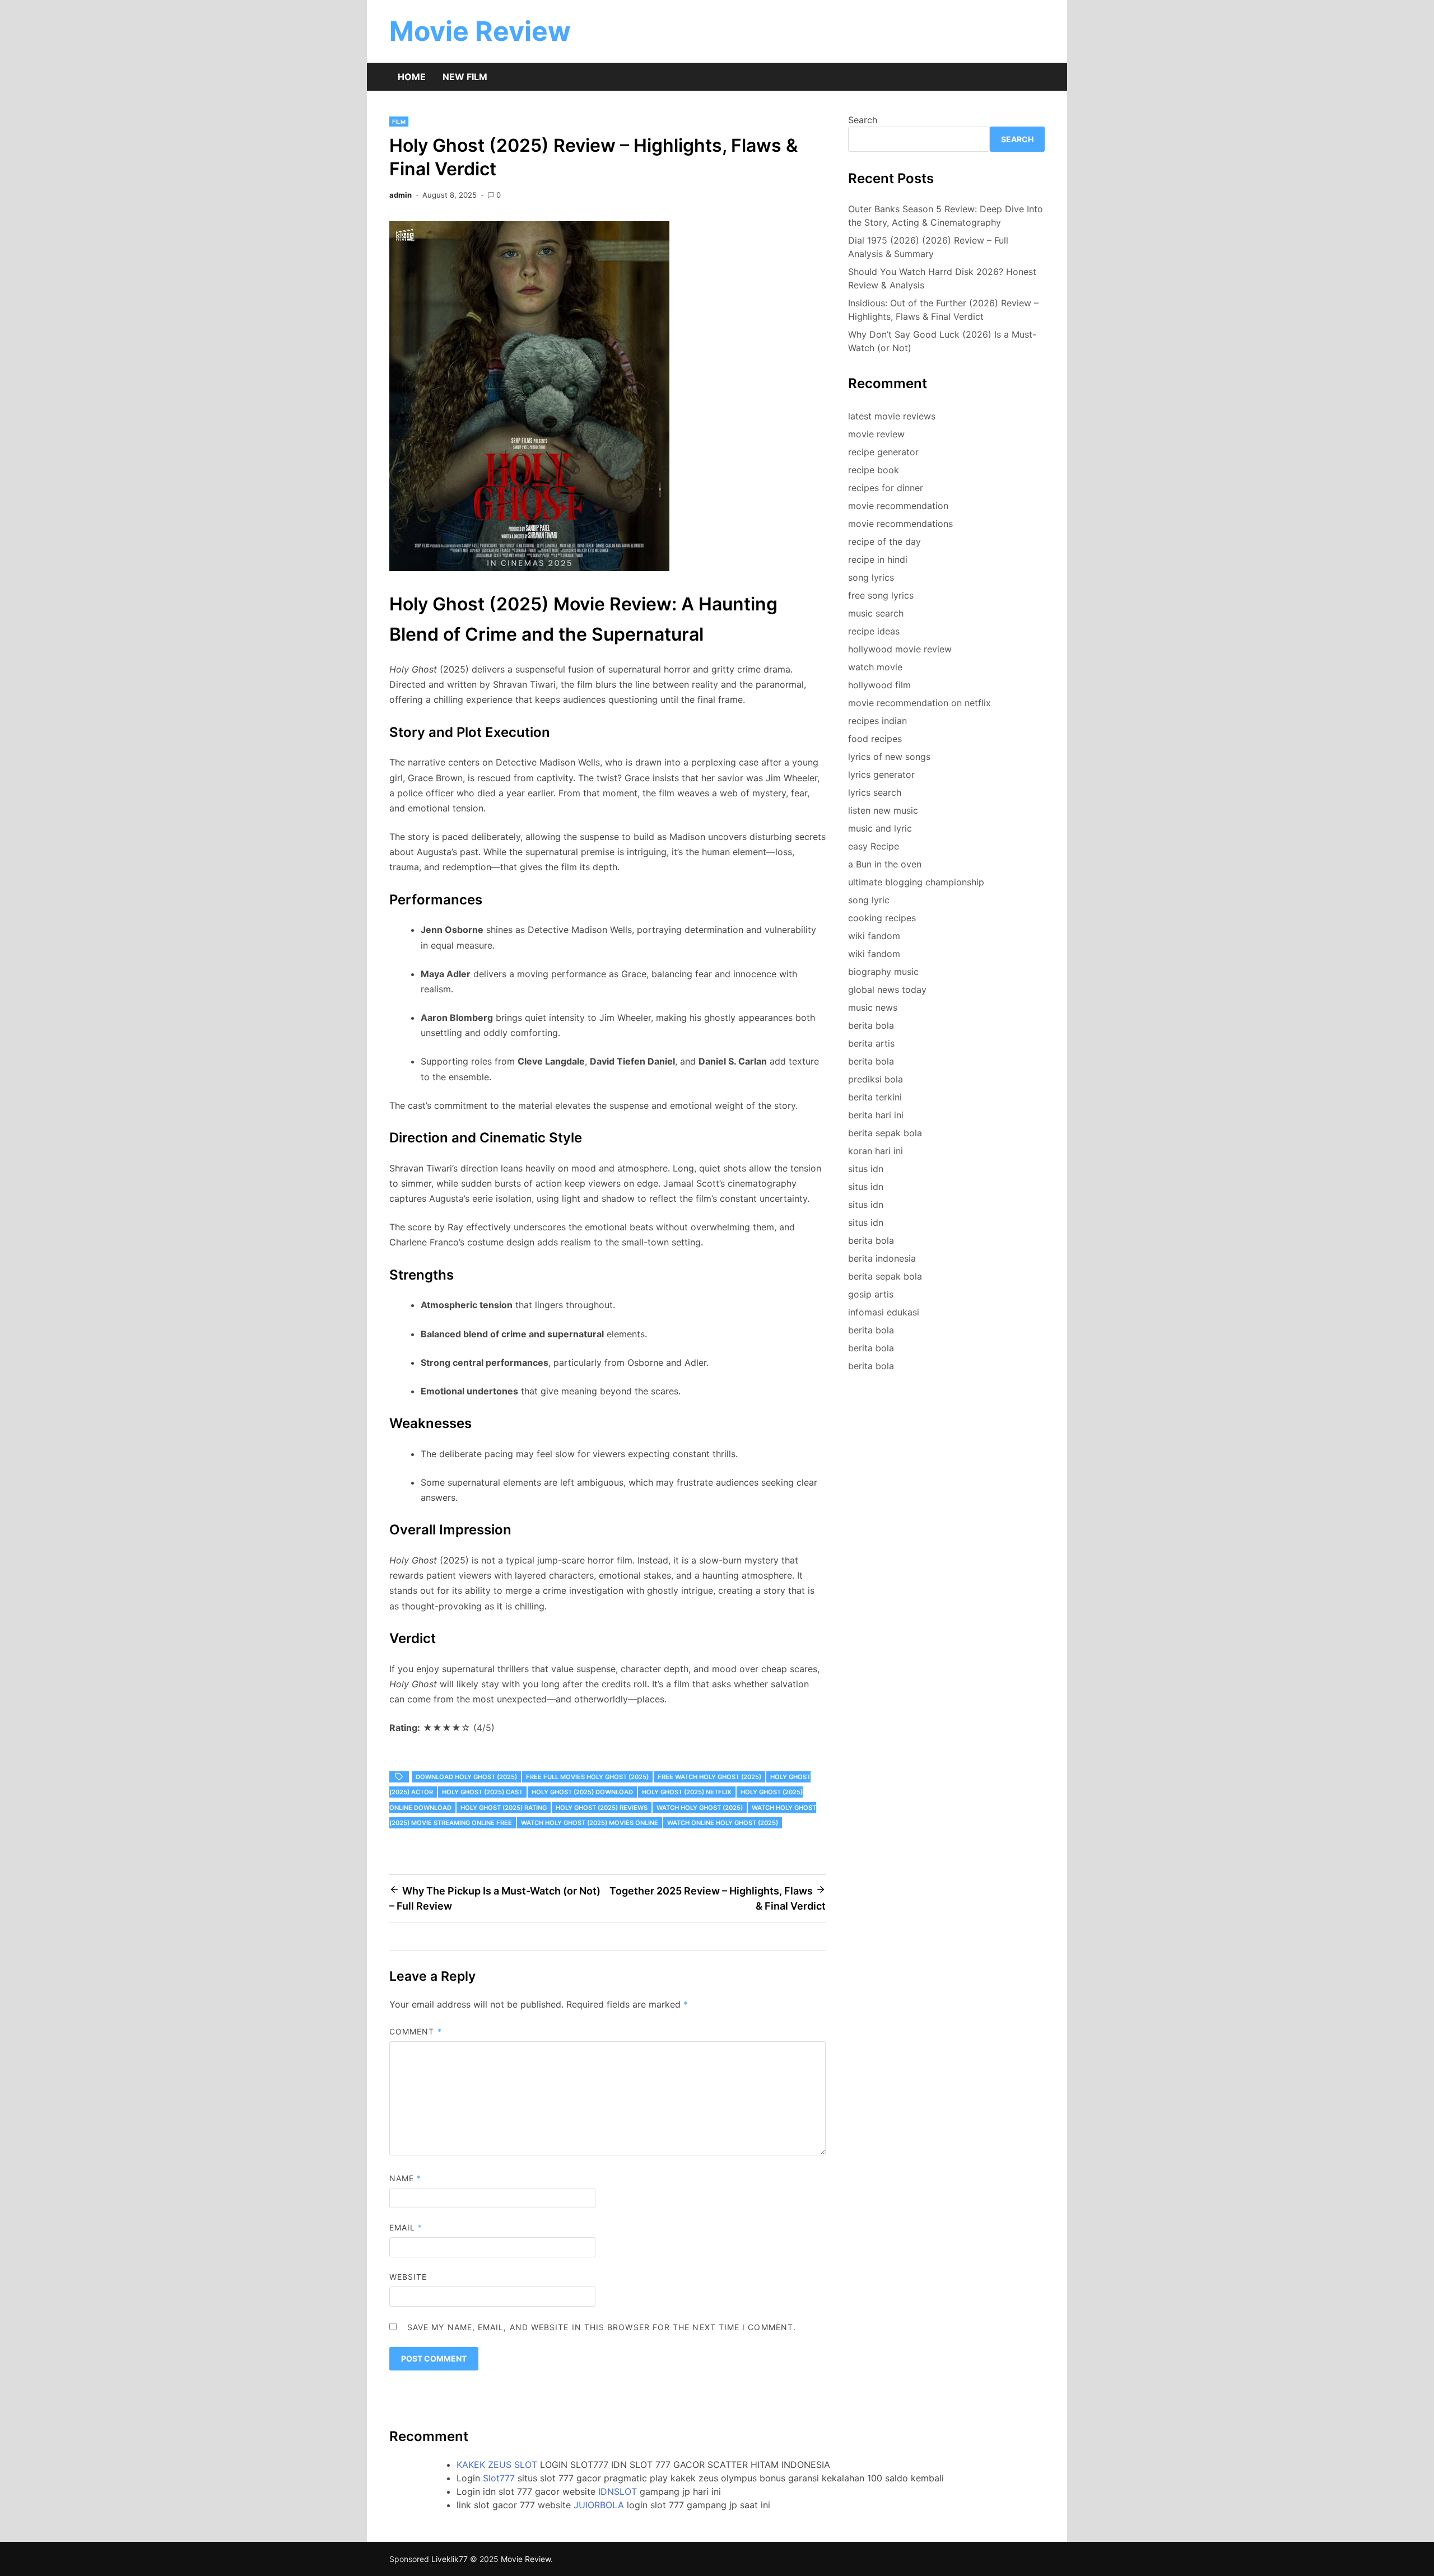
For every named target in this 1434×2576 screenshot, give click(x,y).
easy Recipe (874, 846)
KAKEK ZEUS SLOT (497, 2465)
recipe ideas (874, 631)
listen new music (883, 810)
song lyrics (871, 577)
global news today (887, 990)
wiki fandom (874, 936)
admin (401, 195)
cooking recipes (882, 918)
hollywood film (879, 685)
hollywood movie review (900, 649)
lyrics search (875, 792)
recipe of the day (884, 542)
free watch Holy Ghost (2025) (709, 1777)
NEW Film (465, 77)
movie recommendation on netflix (919, 703)
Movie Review (480, 31)
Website (408, 2277)
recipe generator (883, 452)
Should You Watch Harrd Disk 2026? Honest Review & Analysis (942, 278)
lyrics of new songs (889, 757)
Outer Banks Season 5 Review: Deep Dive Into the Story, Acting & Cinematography (946, 216)
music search (876, 613)
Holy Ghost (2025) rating (504, 1808)
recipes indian (877, 721)
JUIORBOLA (599, 2505)
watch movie (875, 667)
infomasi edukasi (884, 1312)
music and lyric (880, 828)
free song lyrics (881, 595)
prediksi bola (876, 1079)
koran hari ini (876, 1151)
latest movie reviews (892, 416)
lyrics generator (881, 774)
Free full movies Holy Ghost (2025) (587, 1777)
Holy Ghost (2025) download (582, 1792)
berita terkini (875, 1097)
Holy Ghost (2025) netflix (687, 1792)
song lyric (869, 900)
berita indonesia (882, 1258)
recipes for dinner (886, 488)
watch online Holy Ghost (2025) (723, 1823)
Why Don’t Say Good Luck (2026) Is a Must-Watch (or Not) (942, 341)
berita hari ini (876, 1115)
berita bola (871, 1025)
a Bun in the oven (885, 864)
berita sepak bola (885, 1133)
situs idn (866, 1169)
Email (406, 2227)
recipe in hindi (878, 559)
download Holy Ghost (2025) (466, 1777)
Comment (416, 2031)
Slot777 (499, 2478)
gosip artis (871, 1294)
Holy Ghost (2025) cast (482, 1792)
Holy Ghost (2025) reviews (602, 1808)
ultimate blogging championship (916, 882)
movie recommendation (898, 506)
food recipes (875, 739)
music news (873, 1007)
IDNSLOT (618, 2491)
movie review (876, 434)
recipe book (874, 470)
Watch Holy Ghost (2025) (700, 1808)
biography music (883, 972)
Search (863, 120)
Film (399, 122)
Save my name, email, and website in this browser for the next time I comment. (602, 2327)
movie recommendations (900, 524)
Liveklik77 (450, 2559)
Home (412, 77)
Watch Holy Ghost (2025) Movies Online (590, 1823)
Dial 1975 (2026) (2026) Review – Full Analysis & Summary (928, 247)
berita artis (871, 1043)
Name (405, 2178)
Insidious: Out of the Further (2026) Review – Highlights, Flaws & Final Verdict (943, 310)
